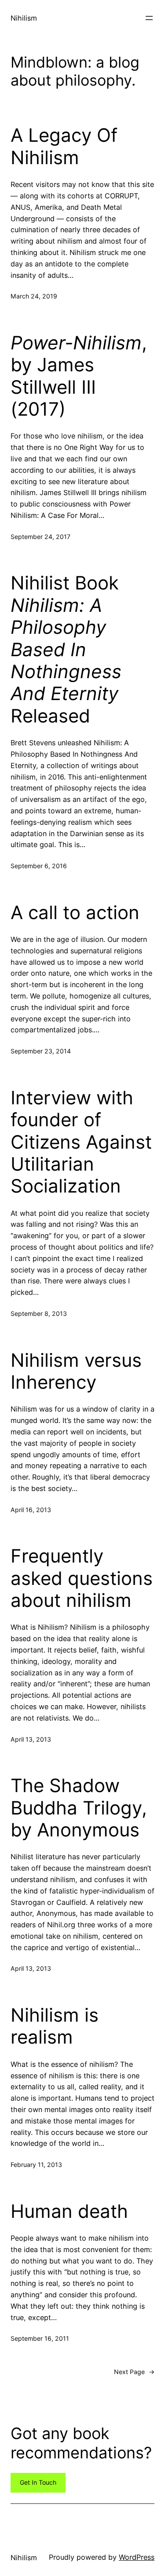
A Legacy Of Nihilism (64, 146)
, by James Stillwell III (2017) (79, 376)
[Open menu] (149, 18)
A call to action (75, 913)
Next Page (134, 2372)
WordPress (137, 2557)
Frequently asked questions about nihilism (82, 1578)
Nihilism (24, 18)
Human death (69, 2211)
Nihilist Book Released (66, 649)
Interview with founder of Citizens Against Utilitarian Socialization (81, 1142)
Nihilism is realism (55, 2026)
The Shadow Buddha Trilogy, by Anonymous (79, 1808)
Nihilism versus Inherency (76, 1371)
